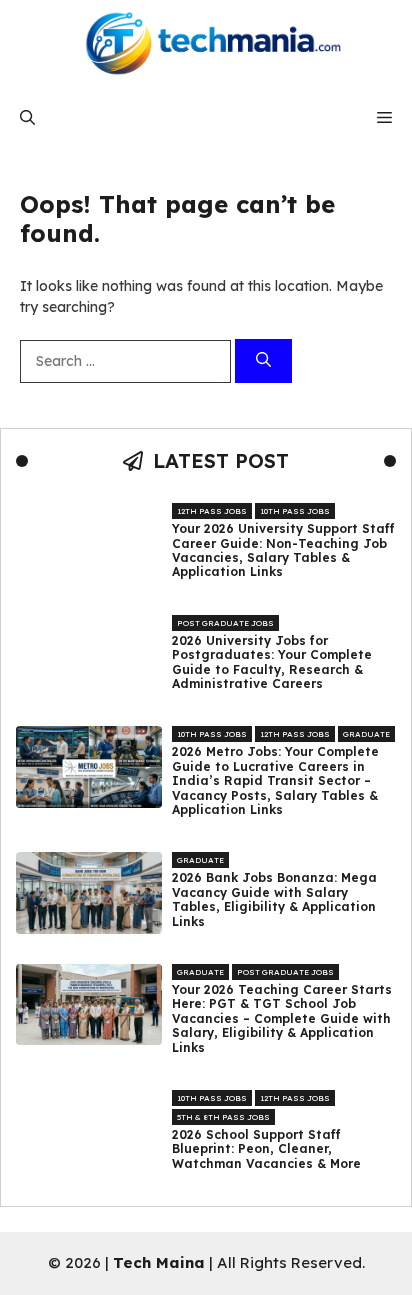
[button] (27, 117)
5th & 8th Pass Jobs (223, 1117)
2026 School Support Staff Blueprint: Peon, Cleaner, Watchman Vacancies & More (266, 1149)
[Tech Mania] (206, 45)
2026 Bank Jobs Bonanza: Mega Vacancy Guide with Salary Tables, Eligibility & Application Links (274, 899)
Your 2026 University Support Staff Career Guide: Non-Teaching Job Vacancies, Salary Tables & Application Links (283, 550)
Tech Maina (159, 1262)
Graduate (366, 734)
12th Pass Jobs (212, 511)
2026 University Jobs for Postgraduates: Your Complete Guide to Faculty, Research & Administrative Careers (272, 662)
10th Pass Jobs (295, 511)
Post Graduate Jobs (225, 623)
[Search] (263, 361)
